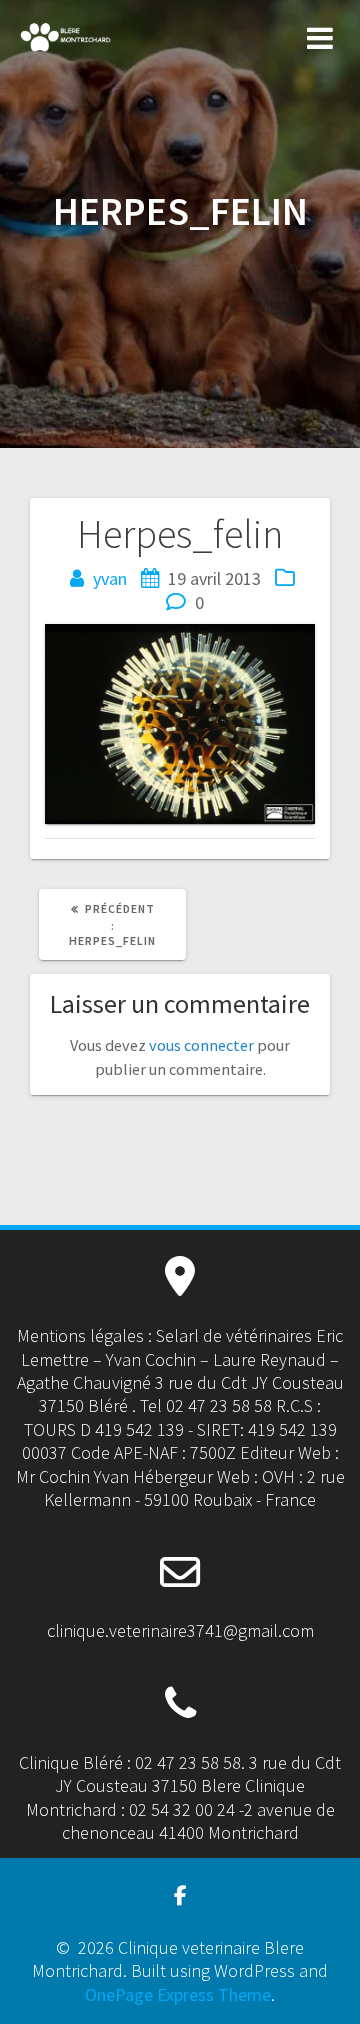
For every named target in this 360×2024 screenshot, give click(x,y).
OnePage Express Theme (178, 1994)
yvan (110, 578)
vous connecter (201, 1045)
